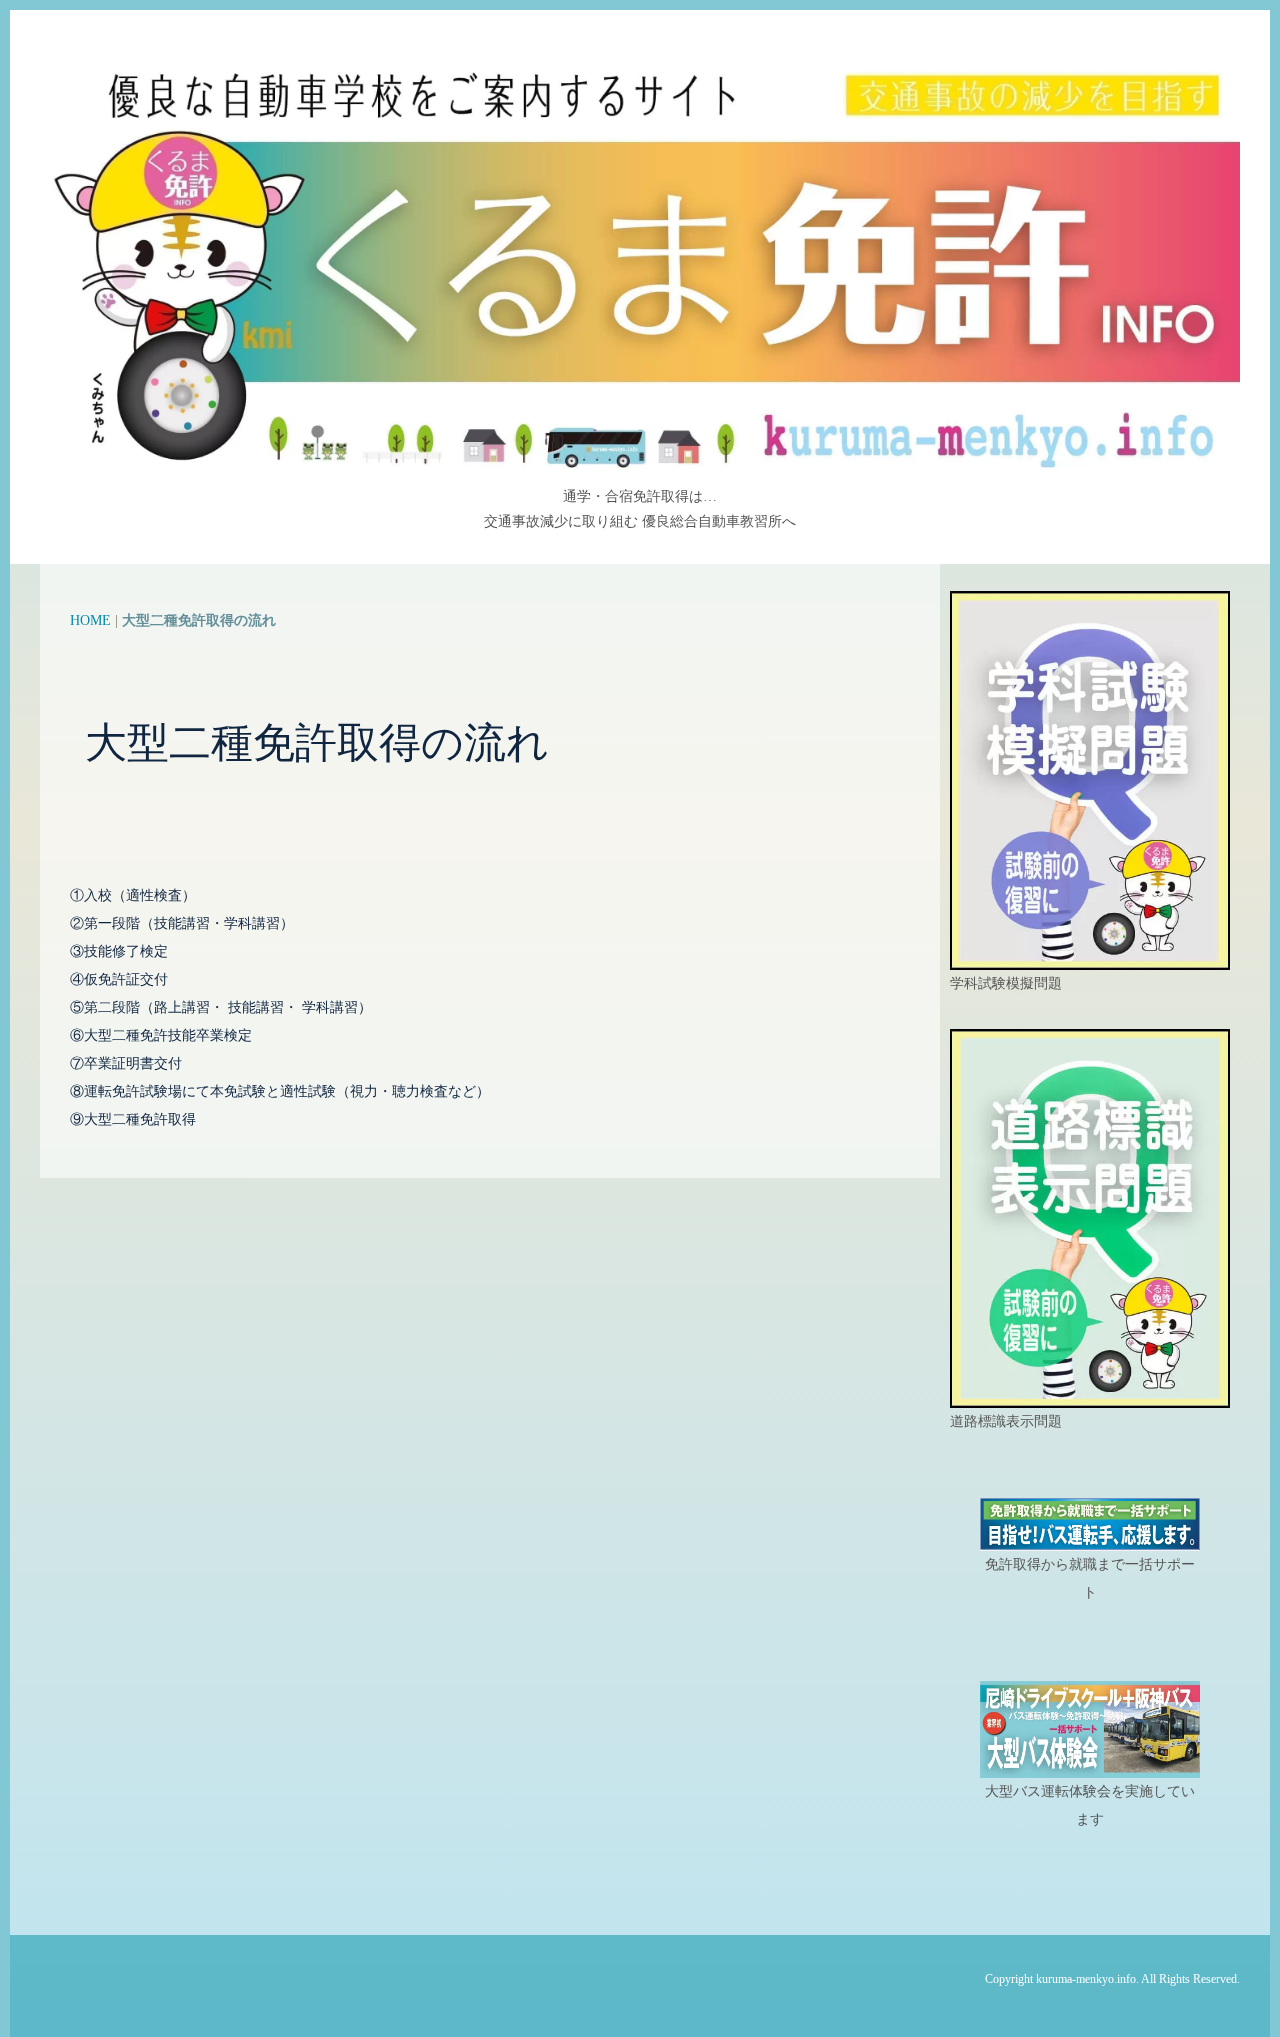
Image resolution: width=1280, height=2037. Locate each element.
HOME (90, 620)
